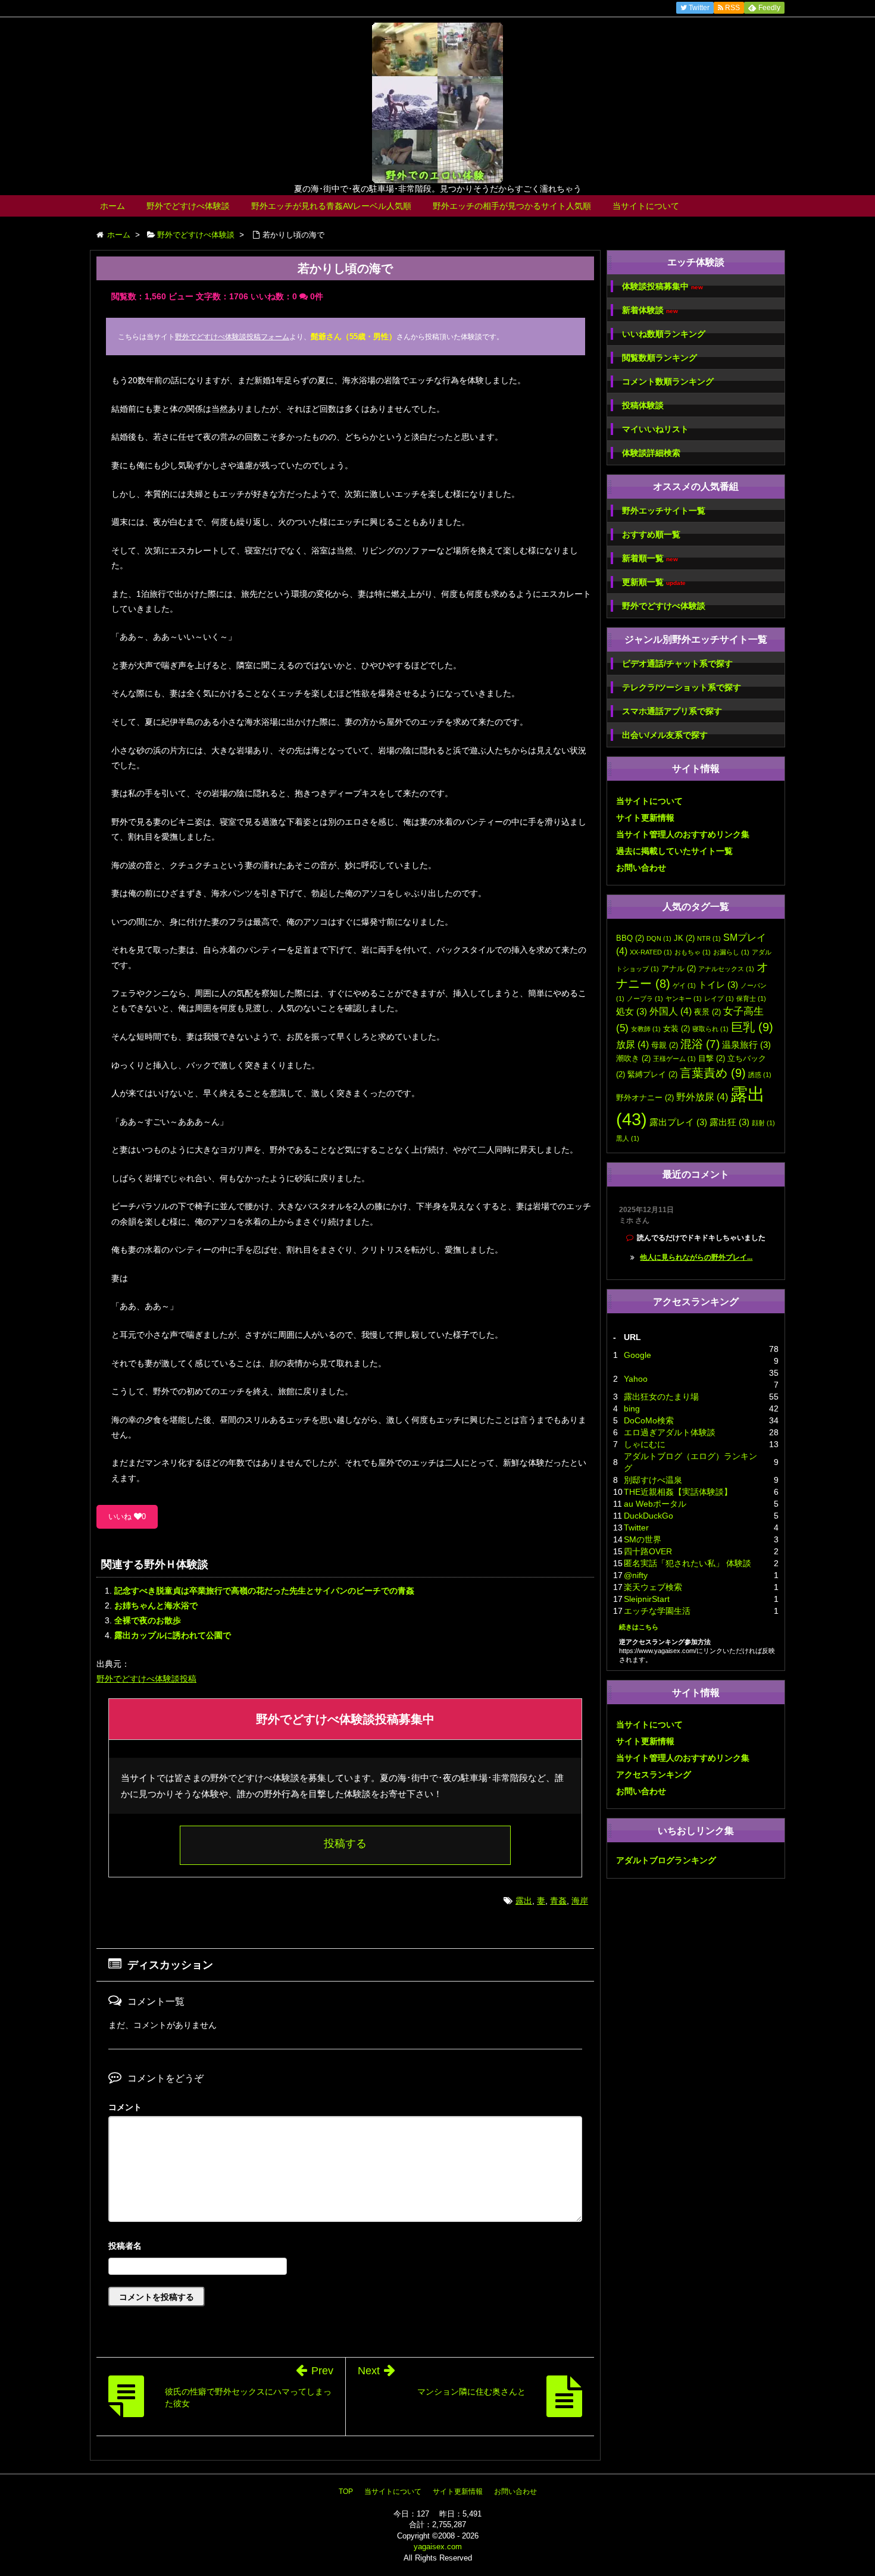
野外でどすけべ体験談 (188, 206)
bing (632, 1408)
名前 (345, 2247)
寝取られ (710, 1029)
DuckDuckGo (649, 1516)
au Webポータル (655, 1504)
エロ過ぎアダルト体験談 (670, 1432)
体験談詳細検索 (651, 453)
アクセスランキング (654, 1774)
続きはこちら (639, 1627)
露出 (524, 1901)
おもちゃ (693, 952)
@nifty (636, 1575)
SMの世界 (643, 1539)
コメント (125, 2107)
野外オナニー (645, 1098)
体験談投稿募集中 (662, 287)
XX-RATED (651, 952)
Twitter (636, 1528)
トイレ (718, 985)
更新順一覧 (654, 582)
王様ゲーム (674, 1059)
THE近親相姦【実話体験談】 (678, 1492)
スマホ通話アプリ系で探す (672, 711)
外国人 (671, 1011)
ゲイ (684, 985)
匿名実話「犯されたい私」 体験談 (687, 1563)
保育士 (751, 999)
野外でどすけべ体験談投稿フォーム (232, 337)
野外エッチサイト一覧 (664, 511)
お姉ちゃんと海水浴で (156, 1605)
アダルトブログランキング (666, 1860)
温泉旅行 (746, 1045)
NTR (709, 938)
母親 (665, 1045)
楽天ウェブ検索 (653, 1587)
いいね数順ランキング (664, 334)
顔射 (763, 1123)
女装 (676, 1029)
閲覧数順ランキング (660, 358)
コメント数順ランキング (668, 381)
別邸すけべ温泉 (653, 1480)
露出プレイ (678, 1122)
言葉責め (713, 1073)
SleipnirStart (647, 1599)
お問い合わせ (641, 868)
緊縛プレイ (652, 1074)
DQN (659, 938)
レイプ (719, 999)
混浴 (700, 1044)
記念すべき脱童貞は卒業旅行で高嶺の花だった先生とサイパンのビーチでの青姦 (264, 1591)
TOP (346, 2492)
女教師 (646, 1029)
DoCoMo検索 (649, 1420)
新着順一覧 (650, 558)
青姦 (558, 1901)
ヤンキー (684, 999)
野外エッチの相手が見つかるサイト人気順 (512, 206)
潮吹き (633, 1058)
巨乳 (752, 1027)
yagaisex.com (438, 2547)
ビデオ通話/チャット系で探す (677, 663)
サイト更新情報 (645, 818)
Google (637, 1355)
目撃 (712, 1058)
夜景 (707, 1012)
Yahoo (636, 1379)
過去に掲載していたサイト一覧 (674, 851)
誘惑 (760, 1075)
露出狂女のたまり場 (661, 1397)
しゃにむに (645, 1444)
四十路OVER (648, 1551)
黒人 (628, 1138)
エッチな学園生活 (657, 1611)
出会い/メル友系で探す (665, 735)
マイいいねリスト (655, 429)
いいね (127, 1517)
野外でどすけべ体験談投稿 (146, 1679)
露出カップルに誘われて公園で (173, 1635)
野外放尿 (702, 1097)
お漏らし (731, 952)
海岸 (580, 1901)
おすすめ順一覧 (651, 534)
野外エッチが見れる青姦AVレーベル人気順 (331, 206)
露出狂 (729, 1122)
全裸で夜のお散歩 (148, 1620)
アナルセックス (726, 969)
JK (684, 938)
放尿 (632, 1044)
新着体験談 (650, 310)
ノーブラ (645, 999)
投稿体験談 (643, 405)
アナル (679, 968)
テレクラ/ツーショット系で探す (682, 687)
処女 (632, 1012)
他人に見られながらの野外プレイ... (696, 1257)
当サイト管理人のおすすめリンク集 (683, 834)
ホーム (112, 206)
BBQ (630, 938)
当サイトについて (646, 206)
